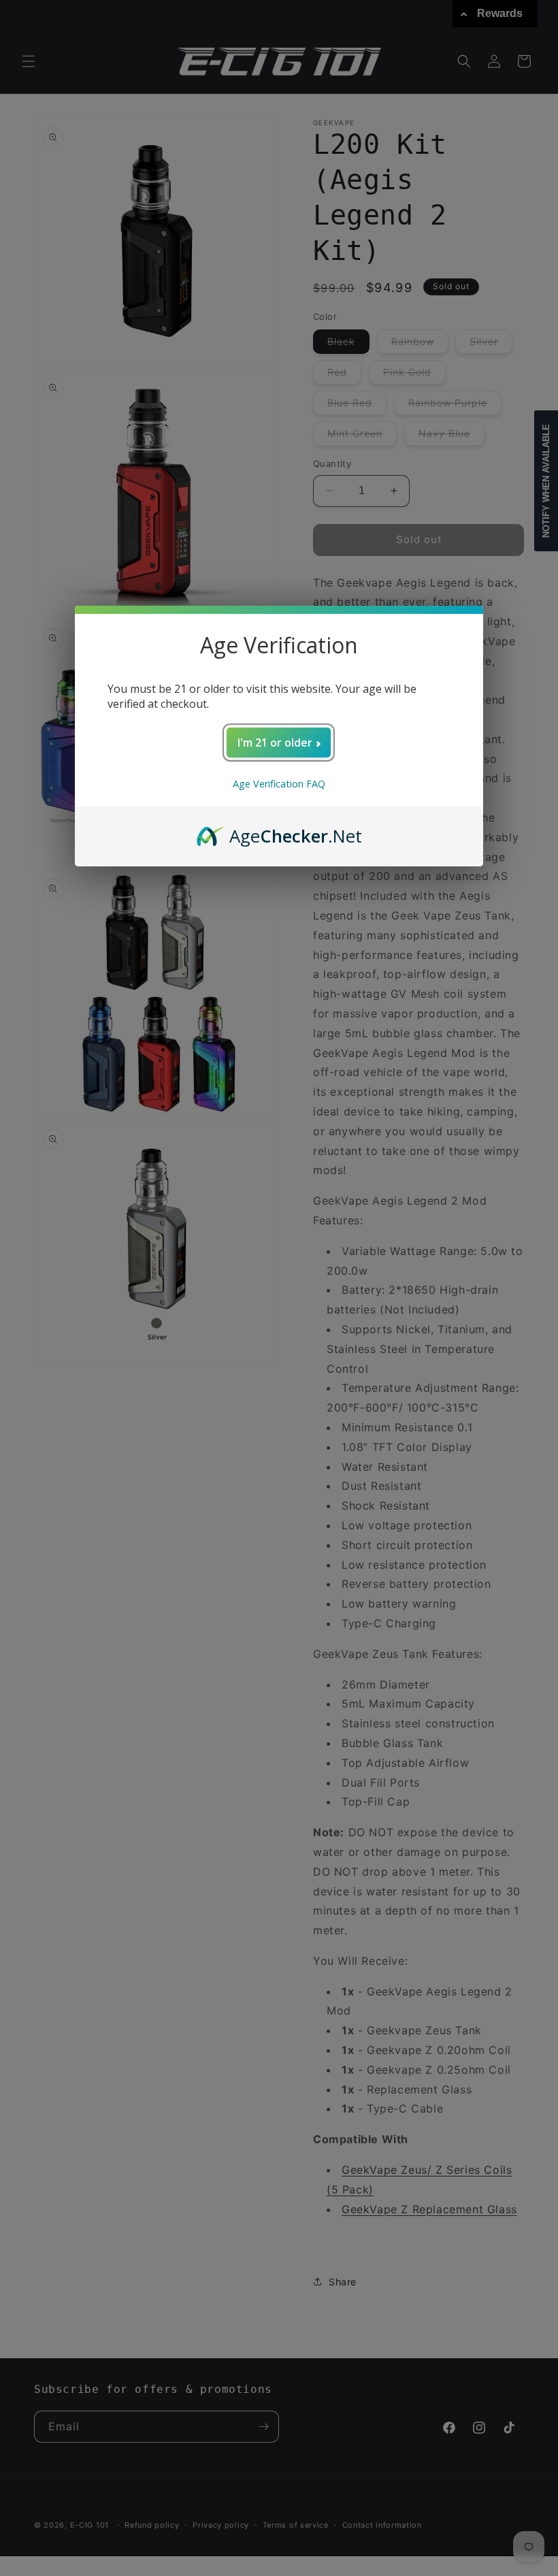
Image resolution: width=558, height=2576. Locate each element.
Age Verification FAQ (279, 784)
